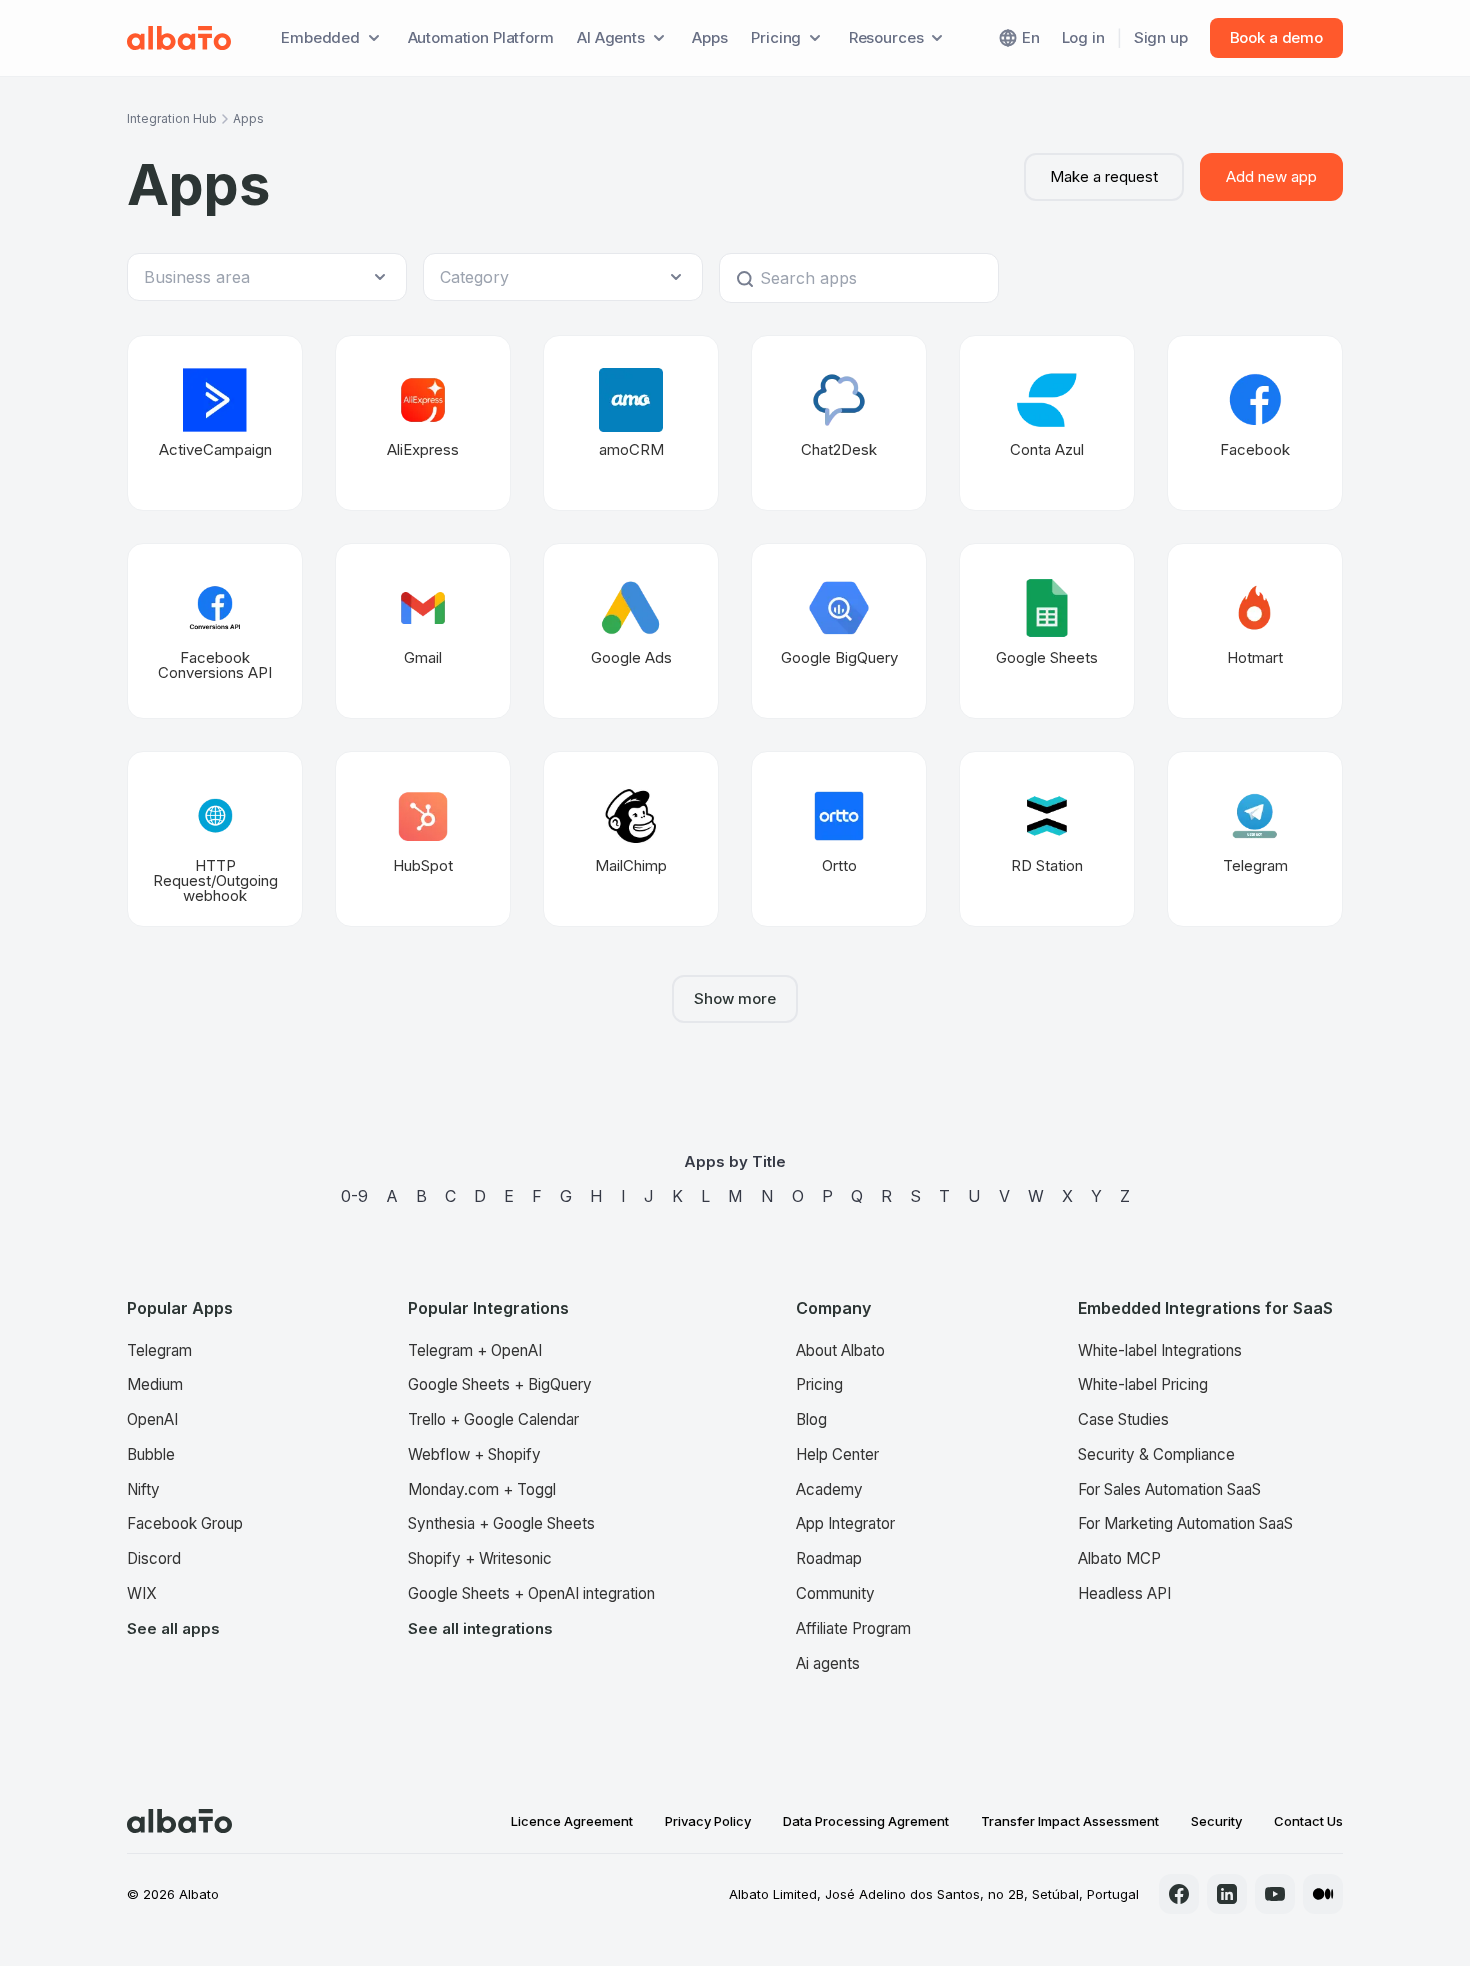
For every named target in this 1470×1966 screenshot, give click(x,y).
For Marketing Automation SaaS (1185, 1523)
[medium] (1323, 1894)
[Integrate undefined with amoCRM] (631, 423)
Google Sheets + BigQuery (500, 1384)
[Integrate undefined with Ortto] (839, 839)
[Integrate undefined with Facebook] (1255, 423)
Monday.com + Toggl (482, 1489)
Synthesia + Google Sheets (501, 1523)
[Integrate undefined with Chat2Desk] (839, 423)
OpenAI (152, 1419)
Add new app (1271, 176)
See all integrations (480, 1628)
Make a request (1104, 176)
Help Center (837, 1454)
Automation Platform (481, 37)
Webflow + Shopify (474, 1454)
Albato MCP (1119, 1558)
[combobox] (257, 277)
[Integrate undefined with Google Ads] (631, 631)
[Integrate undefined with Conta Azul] (1047, 423)
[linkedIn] (1227, 1894)
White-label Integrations (1160, 1350)
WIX (142, 1593)
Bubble (151, 1454)
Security (1216, 1821)
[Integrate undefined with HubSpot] (423, 839)
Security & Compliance (1156, 1454)
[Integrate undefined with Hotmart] (1255, 631)
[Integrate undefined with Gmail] (423, 631)
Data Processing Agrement (866, 1821)
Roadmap (829, 1558)
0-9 (354, 1196)
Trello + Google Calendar (493, 1419)
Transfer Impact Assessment (1070, 1821)
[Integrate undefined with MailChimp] (631, 839)
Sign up (1161, 37)
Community (835, 1593)
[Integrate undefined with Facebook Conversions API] (215, 631)
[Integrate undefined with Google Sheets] (1047, 631)
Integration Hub (172, 118)
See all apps (173, 1628)
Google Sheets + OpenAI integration (531, 1593)
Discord (154, 1558)
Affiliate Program (853, 1628)
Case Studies (1123, 1419)
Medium (155, 1384)
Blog (811, 1419)
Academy (829, 1489)
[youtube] (1275, 1894)
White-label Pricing (1143, 1384)
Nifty (143, 1489)
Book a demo (1276, 37)
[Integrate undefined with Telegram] (1255, 839)
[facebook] (1179, 1894)
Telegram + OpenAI (475, 1350)
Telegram (159, 1350)
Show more (735, 998)
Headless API (1124, 1593)
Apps (709, 37)
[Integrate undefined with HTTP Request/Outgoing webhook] (215, 839)
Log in (1083, 37)
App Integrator (845, 1523)
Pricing (819, 1384)
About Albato (840, 1350)
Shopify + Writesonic (480, 1558)
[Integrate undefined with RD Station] (1047, 839)
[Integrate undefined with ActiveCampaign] (215, 423)
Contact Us (1308, 1821)
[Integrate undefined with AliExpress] (423, 423)
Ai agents (828, 1663)
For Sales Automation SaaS (1169, 1489)
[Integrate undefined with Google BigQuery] (839, 631)
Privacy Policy (708, 1821)
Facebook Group (185, 1523)
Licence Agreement (572, 1821)
